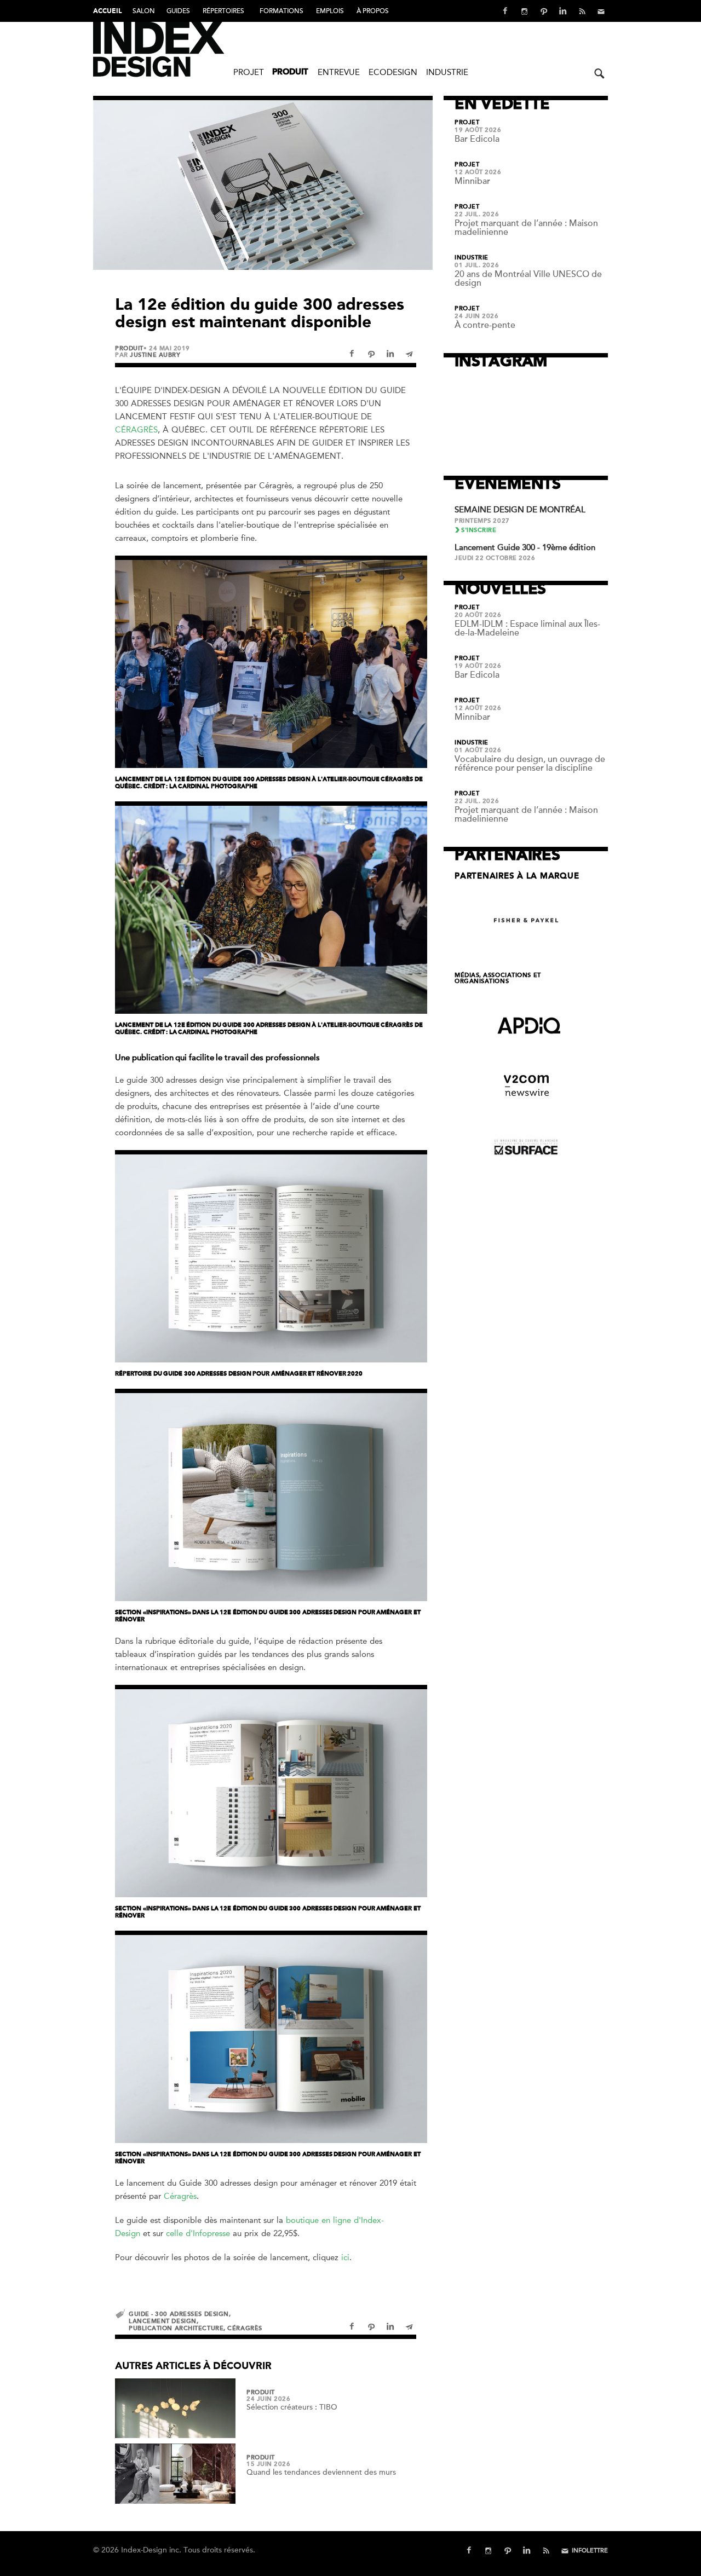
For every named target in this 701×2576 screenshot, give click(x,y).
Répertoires (223, 11)
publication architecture (176, 2328)
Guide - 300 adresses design (179, 2314)
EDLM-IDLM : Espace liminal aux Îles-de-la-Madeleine (527, 628)
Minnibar (472, 181)
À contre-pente (485, 325)
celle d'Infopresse (198, 2233)
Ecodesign (393, 72)
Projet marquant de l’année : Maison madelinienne (526, 228)
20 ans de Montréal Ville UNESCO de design (528, 279)
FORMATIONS (281, 11)
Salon (144, 11)
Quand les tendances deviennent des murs (321, 2472)
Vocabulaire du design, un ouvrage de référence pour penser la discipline (530, 764)
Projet (249, 72)
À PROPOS (373, 11)
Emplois (330, 11)
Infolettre (590, 2551)
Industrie (447, 72)
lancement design (163, 2321)
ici (345, 2257)
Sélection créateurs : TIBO (292, 2407)
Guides (178, 11)
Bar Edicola (477, 139)
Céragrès (136, 430)
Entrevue (339, 72)
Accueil (107, 11)
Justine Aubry (155, 355)
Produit (290, 73)
